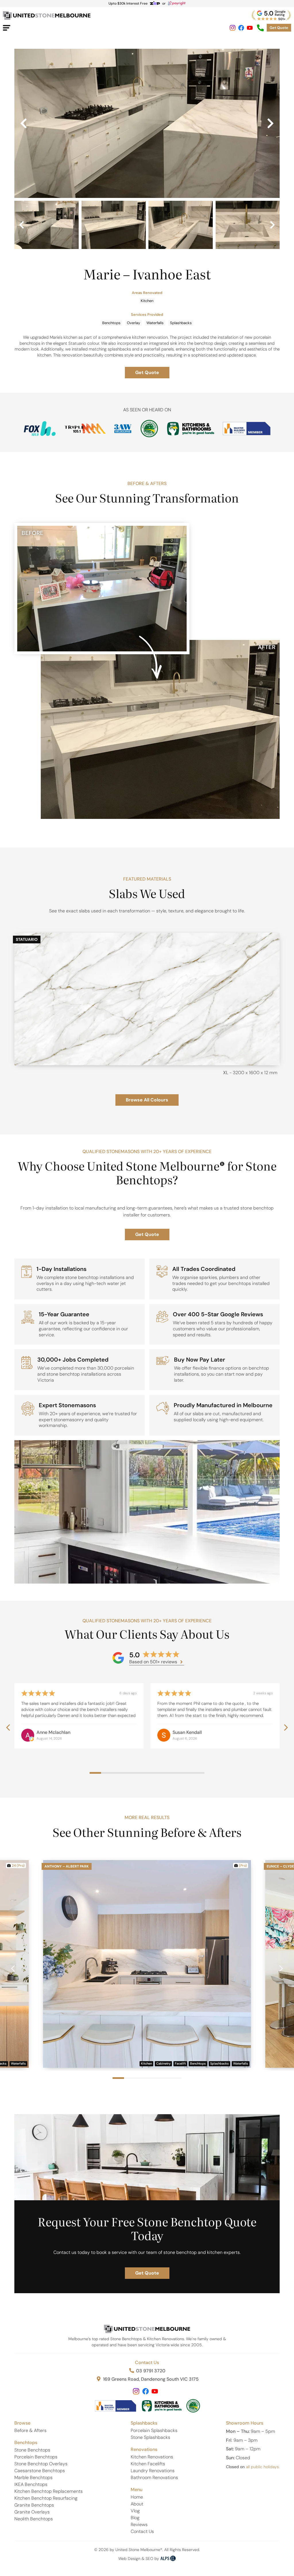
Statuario (27, 939)
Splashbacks (181, 323)
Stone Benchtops (32, 2450)
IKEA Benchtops (31, 2484)
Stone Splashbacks (150, 2437)
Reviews (139, 2525)
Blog (135, 2518)
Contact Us (147, 2362)
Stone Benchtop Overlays (41, 2464)
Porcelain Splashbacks (154, 2430)
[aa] (147, 123)
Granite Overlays (32, 2512)
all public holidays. (263, 2467)
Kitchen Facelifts (148, 2464)
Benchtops (111, 323)
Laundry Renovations (153, 2471)
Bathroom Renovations (154, 2477)
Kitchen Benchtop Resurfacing (46, 2498)
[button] (24, 123)
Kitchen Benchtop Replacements (49, 2491)
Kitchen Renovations (152, 2457)
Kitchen (147, 301)
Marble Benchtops (33, 2477)
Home (137, 2497)
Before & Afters (30, 2430)
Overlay (134, 323)
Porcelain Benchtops (36, 2457)
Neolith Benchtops (34, 2519)
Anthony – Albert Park (67, 1866)
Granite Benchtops (34, 2505)
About (137, 2504)
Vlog (135, 2511)
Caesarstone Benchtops (40, 2471)
